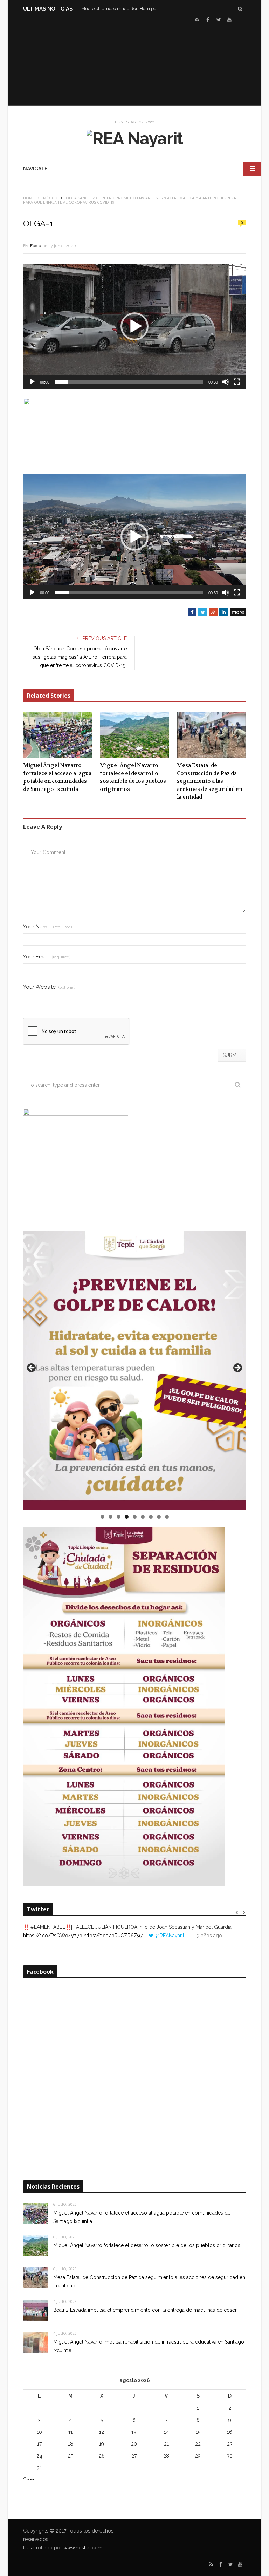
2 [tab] (111, 1517)
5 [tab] (135, 1517)
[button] (134, 326)
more (238, 612)
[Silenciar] (226, 382)
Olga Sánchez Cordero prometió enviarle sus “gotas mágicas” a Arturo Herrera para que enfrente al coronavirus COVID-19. (80, 657)
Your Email (47, 957)
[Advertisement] (134, 63)
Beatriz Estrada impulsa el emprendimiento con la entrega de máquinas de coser (145, 2310)
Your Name (47, 927)
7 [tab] (151, 1517)
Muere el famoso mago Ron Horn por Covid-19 (123, 9)
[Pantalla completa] (237, 382)
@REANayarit (170, 1936)
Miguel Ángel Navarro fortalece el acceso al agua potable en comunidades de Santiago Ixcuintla (57, 777)
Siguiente (237, 1368)
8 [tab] (159, 1517)
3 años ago (209, 1936)
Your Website (49, 987)
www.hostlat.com (83, 2548)
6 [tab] (143, 1517)
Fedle (36, 246)
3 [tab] (119, 1517)
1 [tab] (102, 1517)
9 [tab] (167, 1517)
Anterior (32, 1368)
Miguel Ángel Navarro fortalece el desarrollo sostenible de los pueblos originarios (133, 777)
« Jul (29, 2478)
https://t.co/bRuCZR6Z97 (113, 1936)
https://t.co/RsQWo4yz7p (53, 1936)
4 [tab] (127, 1517)
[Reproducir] (32, 382)
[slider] (129, 382)
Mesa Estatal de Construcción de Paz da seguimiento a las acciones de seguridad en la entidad (210, 781)
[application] (134, 326)
